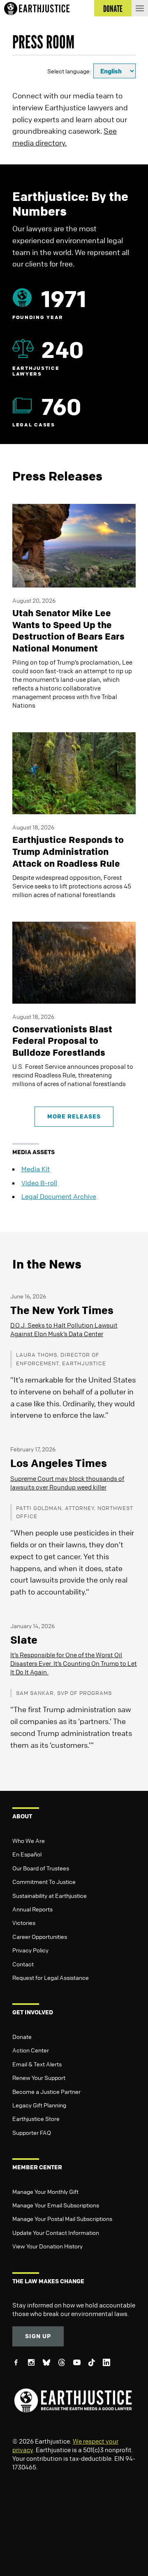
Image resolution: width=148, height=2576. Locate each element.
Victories (24, 1922)
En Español (27, 1854)
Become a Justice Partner (46, 2091)
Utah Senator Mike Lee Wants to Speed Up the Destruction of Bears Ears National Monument (68, 631)
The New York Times (62, 1310)
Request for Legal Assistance (51, 1977)
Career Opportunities (40, 1936)
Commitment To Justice (44, 1881)
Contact (23, 1964)
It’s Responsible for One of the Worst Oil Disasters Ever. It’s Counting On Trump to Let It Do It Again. (74, 1663)
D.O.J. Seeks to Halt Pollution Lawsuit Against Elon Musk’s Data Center (64, 1329)
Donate (22, 2036)
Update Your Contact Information (56, 2232)
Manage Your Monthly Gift (45, 2191)
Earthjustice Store (36, 2118)
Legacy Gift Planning (39, 2105)
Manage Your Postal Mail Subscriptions (62, 2218)
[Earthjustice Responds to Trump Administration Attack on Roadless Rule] (74, 772)
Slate (24, 1640)
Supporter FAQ (32, 2132)
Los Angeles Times (59, 1463)
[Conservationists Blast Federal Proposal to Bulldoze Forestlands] (74, 962)
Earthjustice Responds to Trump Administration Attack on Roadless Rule (68, 851)
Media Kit (36, 1169)
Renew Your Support (39, 2077)
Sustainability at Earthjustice (50, 1895)
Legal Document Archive (59, 1196)
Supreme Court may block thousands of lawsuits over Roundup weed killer (67, 1483)
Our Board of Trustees (41, 1868)
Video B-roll (39, 1183)
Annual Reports (32, 1909)
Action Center (31, 2050)
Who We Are (29, 1840)
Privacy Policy (30, 1950)
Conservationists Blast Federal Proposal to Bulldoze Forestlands (62, 1041)
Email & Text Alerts (37, 2064)
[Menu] (140, 8)
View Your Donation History (47, 2246)
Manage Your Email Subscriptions (56, 2205)
